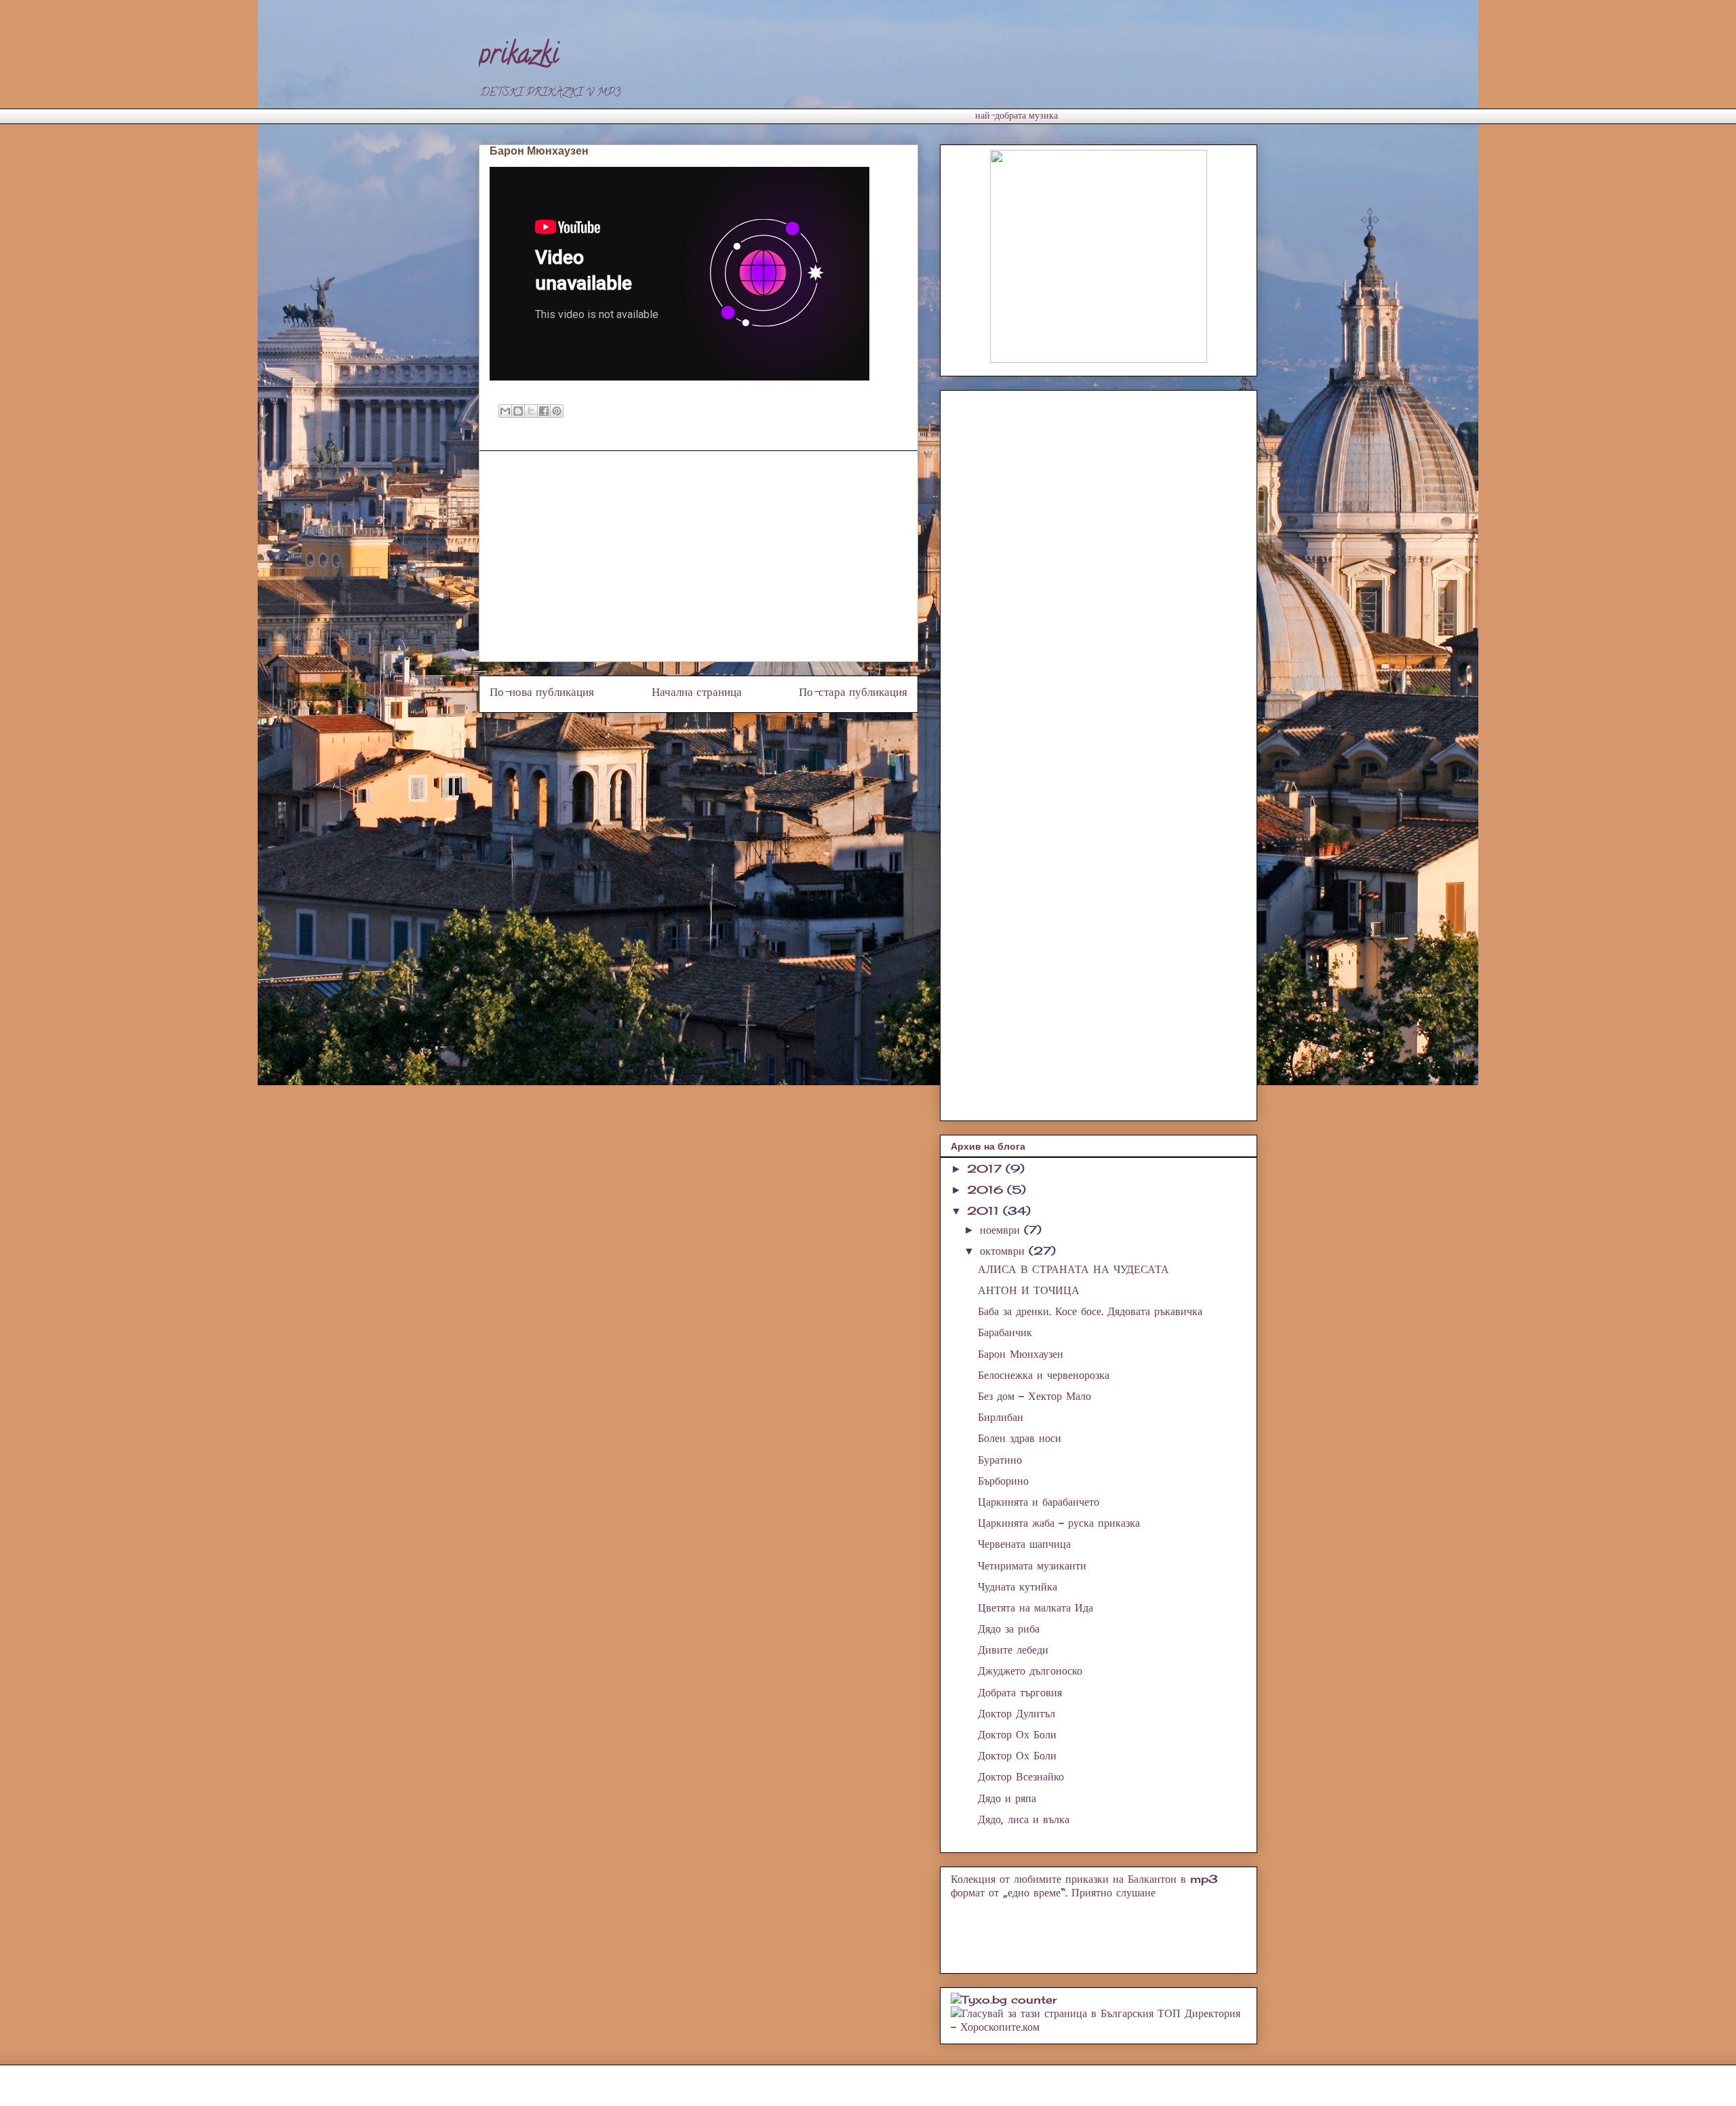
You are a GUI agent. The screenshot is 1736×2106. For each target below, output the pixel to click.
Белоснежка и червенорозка (1044, 1375)
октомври (1004, 1251)
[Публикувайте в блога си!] (518, 411)
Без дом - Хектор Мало (1034, 1396)
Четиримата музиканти (1032, 1565)
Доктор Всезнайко (1021, 1776)
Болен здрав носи (1020, 1438)
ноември (1002, 1230)
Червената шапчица (1024, 1544)
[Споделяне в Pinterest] (557, 411)
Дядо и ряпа (1007, 1798)
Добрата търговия (1020, 1692)
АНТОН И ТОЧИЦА (1029, 1290)
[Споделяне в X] (531, 411)
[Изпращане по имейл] (505, 411)
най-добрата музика (1017, 117)
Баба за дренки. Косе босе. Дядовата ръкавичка (1090, 1311)
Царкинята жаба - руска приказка (1059, 1523)
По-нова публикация (542, 694)
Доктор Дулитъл (1017, 1713)
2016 (987, 1190)
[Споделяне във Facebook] (544, 411)
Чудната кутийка (1018, 1586)
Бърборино (1003, 1481)
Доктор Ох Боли (1017, 1734)
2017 (986, 1169)
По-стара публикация (853, 694)
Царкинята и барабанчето (1039, 1502)
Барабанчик (1005, 1332)
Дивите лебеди (1013, 1650)
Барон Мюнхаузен (1021, 1354)
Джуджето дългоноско (1030, 1671)
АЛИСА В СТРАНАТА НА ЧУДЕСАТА (1073, 1269)
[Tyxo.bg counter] (1004, 2000)
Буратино (1000, 1460)
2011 (985, 1211)
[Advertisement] (726, 114)
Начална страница (697, 694)
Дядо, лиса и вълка (1024, 1819)
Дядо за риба (1009, 1629)
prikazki (519, 57)
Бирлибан (1001, 1417)
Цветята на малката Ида (1035, 1607)
